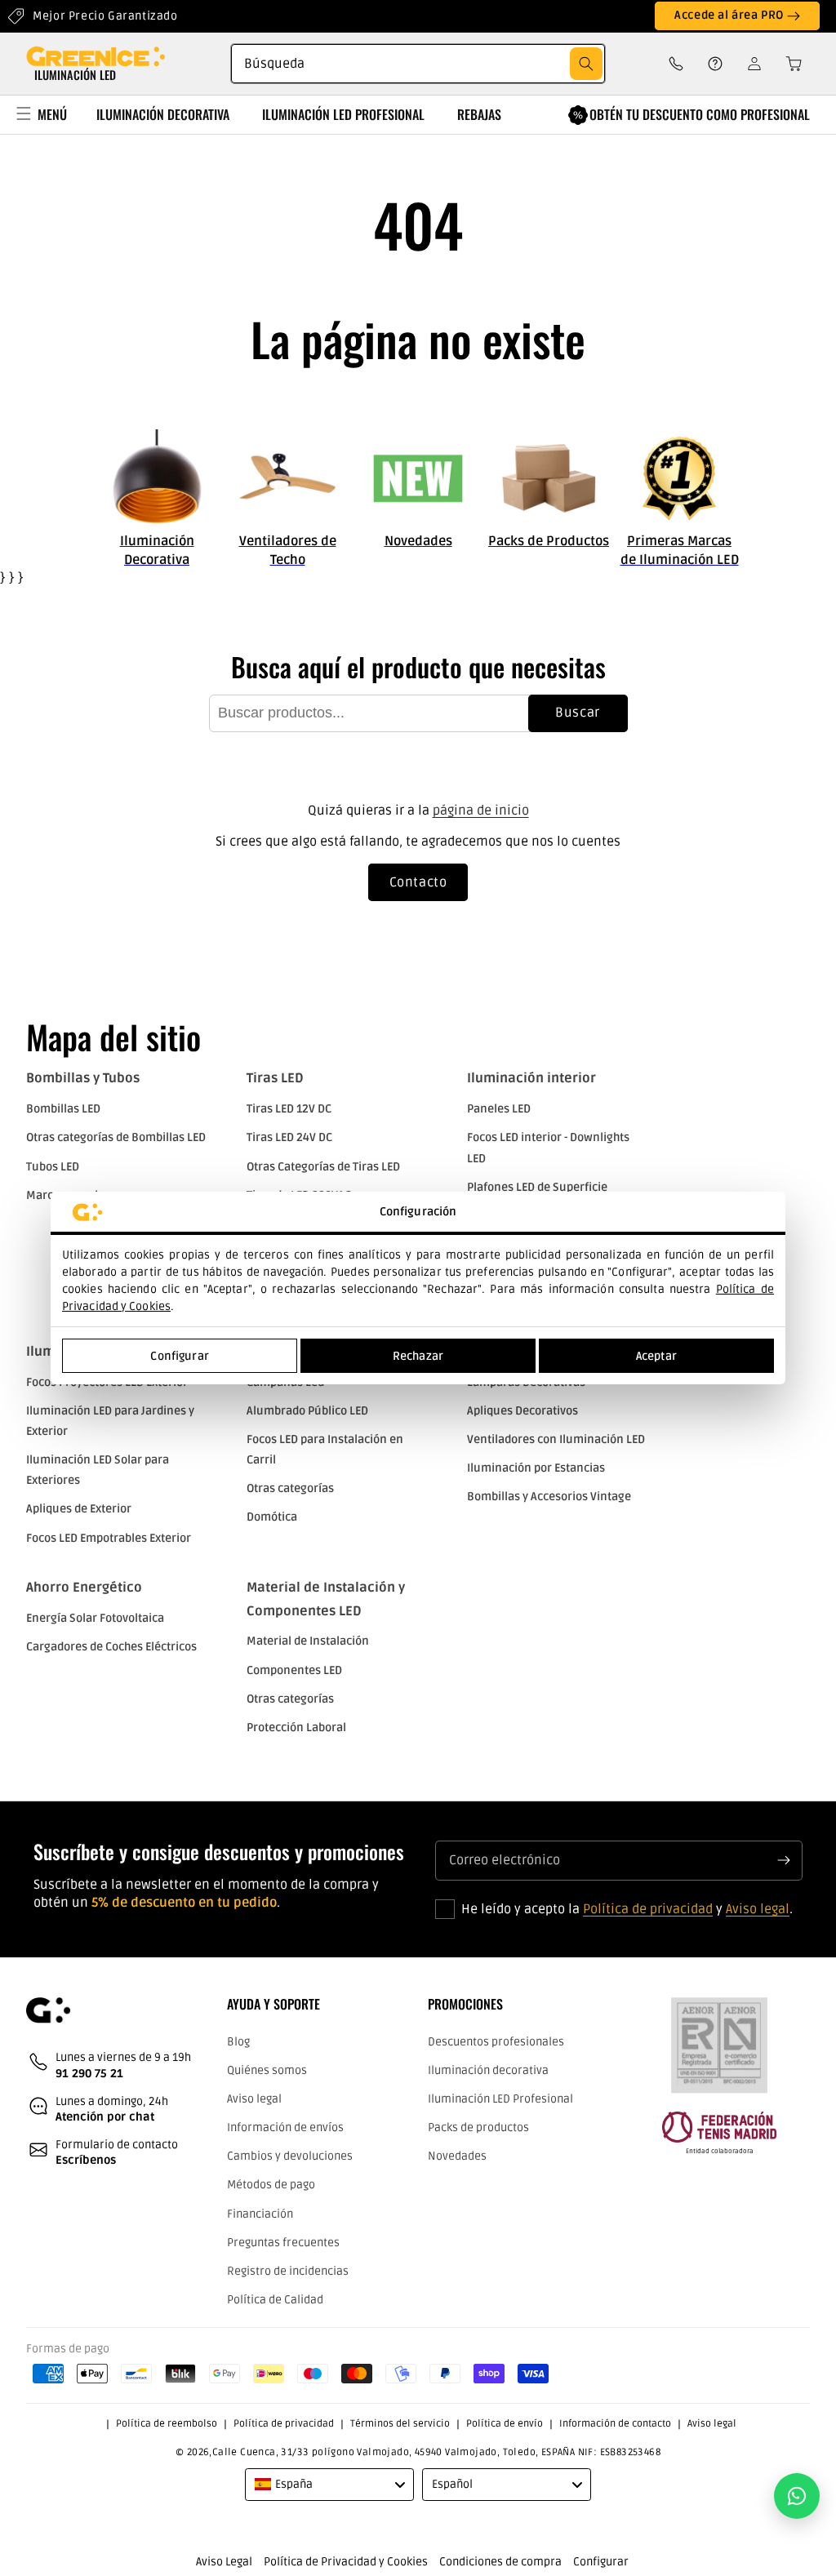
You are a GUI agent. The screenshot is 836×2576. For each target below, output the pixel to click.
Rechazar (418, 1356)
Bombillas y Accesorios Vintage (549, 1497)
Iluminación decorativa (488, 2070)
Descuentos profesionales (496, 2042)
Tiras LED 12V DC (289, 1109)
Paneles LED (499, 1109)
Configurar (179, 1356)
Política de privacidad (648, 1909)
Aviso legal (758, 1909)
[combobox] (418, 64)
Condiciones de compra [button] (500, 2562)
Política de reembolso (167, 2424)
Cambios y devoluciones (290, 2156)
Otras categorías (290, 1488)
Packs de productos (478, 2127)
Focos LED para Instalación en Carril (325, 1450)
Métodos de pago (271, 2185)
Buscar (578, 713)
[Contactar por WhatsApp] (797, 2496)
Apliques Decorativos (522, 1411)
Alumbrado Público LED (307, 1411)
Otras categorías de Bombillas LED (116, 1137)
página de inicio (481, 811)
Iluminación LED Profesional (500, 2099)
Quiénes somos (267, 2070)
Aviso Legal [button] (224, 2562)
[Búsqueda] (586, 64)
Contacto (418, 882)
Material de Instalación (308, 1641)
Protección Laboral (296, 1728)
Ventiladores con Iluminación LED (556, 1439)
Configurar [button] (601, 2562)
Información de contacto (615, 2424)
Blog (238, 2042)
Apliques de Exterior (79, 1509)
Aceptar (656, 1356)
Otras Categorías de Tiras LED (323, 1167)
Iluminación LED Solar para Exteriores (98, 1470)
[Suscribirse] (784, 1860)
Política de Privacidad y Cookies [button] (346, 2562)
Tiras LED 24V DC (289, 1137)
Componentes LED (294, 1670)
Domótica (272, 1517)
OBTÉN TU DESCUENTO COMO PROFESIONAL (700, 114)
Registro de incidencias (288, 2271)
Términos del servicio (400, 2424)
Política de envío (505, 2424)
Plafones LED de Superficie (537, 1187)
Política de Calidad (275, 2300)
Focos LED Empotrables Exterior (109, 1538)
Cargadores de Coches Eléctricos (111, 1647)
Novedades (457, 2156)
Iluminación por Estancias (536, 1468)
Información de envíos (285, 2127)
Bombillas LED (63, 1109)
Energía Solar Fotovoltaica (95, 1618)
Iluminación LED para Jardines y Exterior (110, 1421)
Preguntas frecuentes (283, 2243)
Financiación (260, 2214)
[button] (789, 64)
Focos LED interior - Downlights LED (548, 1148)
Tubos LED (53, 1167)
